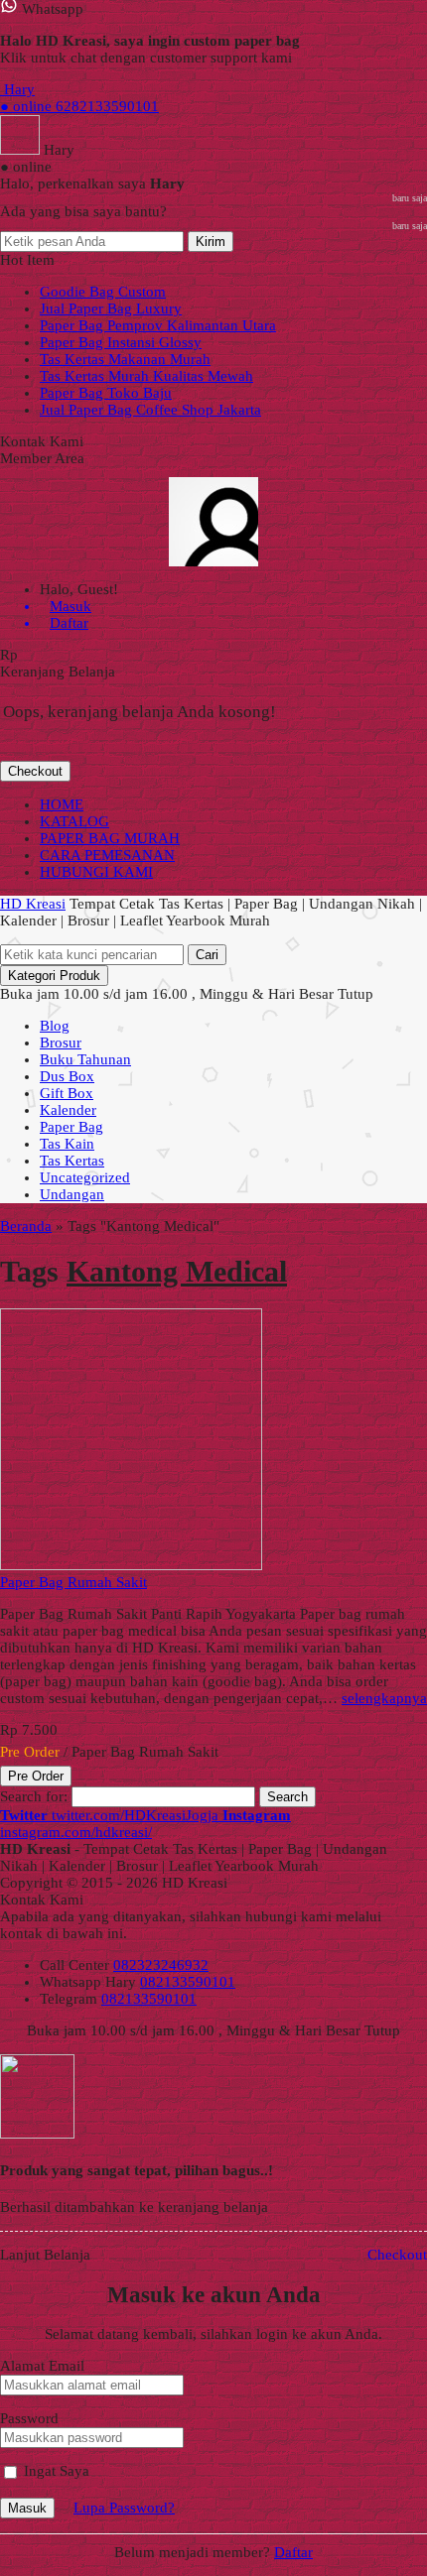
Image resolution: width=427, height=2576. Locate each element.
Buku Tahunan (85, 1059)
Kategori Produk (54, 976)
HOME (62, 804)
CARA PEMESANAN (107, 855)
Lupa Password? (124, 2508)
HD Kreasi (33, 904)
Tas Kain (67, 1144)
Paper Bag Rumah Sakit (73, 1582)
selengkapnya (384, 1698)
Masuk (27, 2508)
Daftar (293, 2552)
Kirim (211, 242)
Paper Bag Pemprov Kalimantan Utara (158, 325)
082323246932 (161, 1965)
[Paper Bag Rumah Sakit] (131, 1565)
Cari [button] (207, 955)
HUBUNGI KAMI (96, 872)
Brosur (61, 1043)
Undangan (72, 1194)
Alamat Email (42, 2366)
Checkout (35, 771)
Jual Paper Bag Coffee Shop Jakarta (150, 410)
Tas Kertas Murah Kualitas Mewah (146, 376)
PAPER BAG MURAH (110, 838)
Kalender (68, 1110)
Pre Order (36, 1776)
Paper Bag (71, 1127)
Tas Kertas (72, 1161)
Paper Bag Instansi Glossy (121, 342)
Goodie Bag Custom (103, 292)
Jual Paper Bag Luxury (111, 308)
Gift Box (67, 1093)
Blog (55, 1026)
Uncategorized (85, 1177)
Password (29, 2418)
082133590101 (188, 1982)
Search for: (34, 1796)
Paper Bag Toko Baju (106, 393)
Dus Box (67, 1076)
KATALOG (74, 821)
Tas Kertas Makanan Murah (125, 359)
